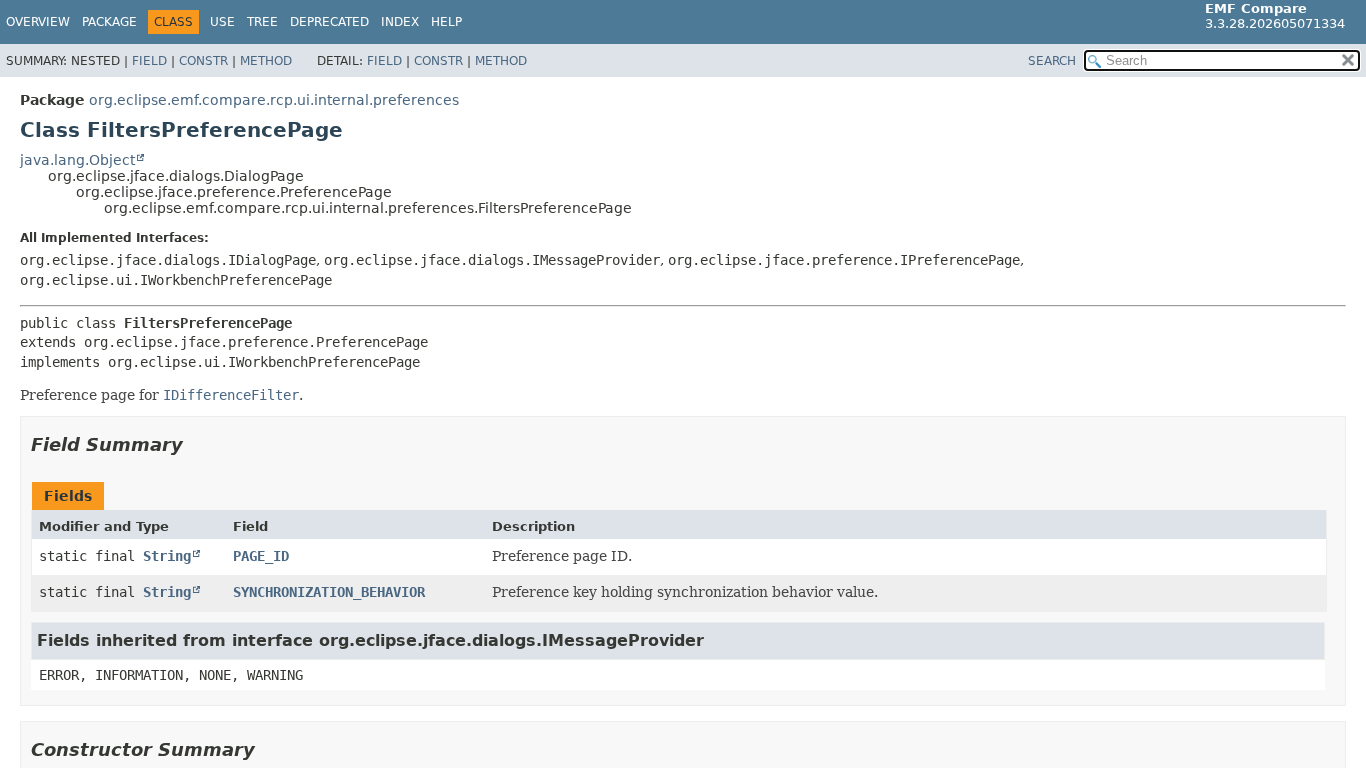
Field (149, 61)
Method (266, 61)
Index (400, 22)
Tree (262, 22)
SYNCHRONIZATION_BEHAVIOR (329, 592)
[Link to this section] (197, 444)
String (167, 556)
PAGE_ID (261, 556)
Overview (38, 22)
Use (222, 22)
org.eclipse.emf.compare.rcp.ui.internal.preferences (274, 100)
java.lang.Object (77, 160)
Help (446, 22)
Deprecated (329, 22)
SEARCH (1052, 61)
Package (109, 22)
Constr (203, 61)
